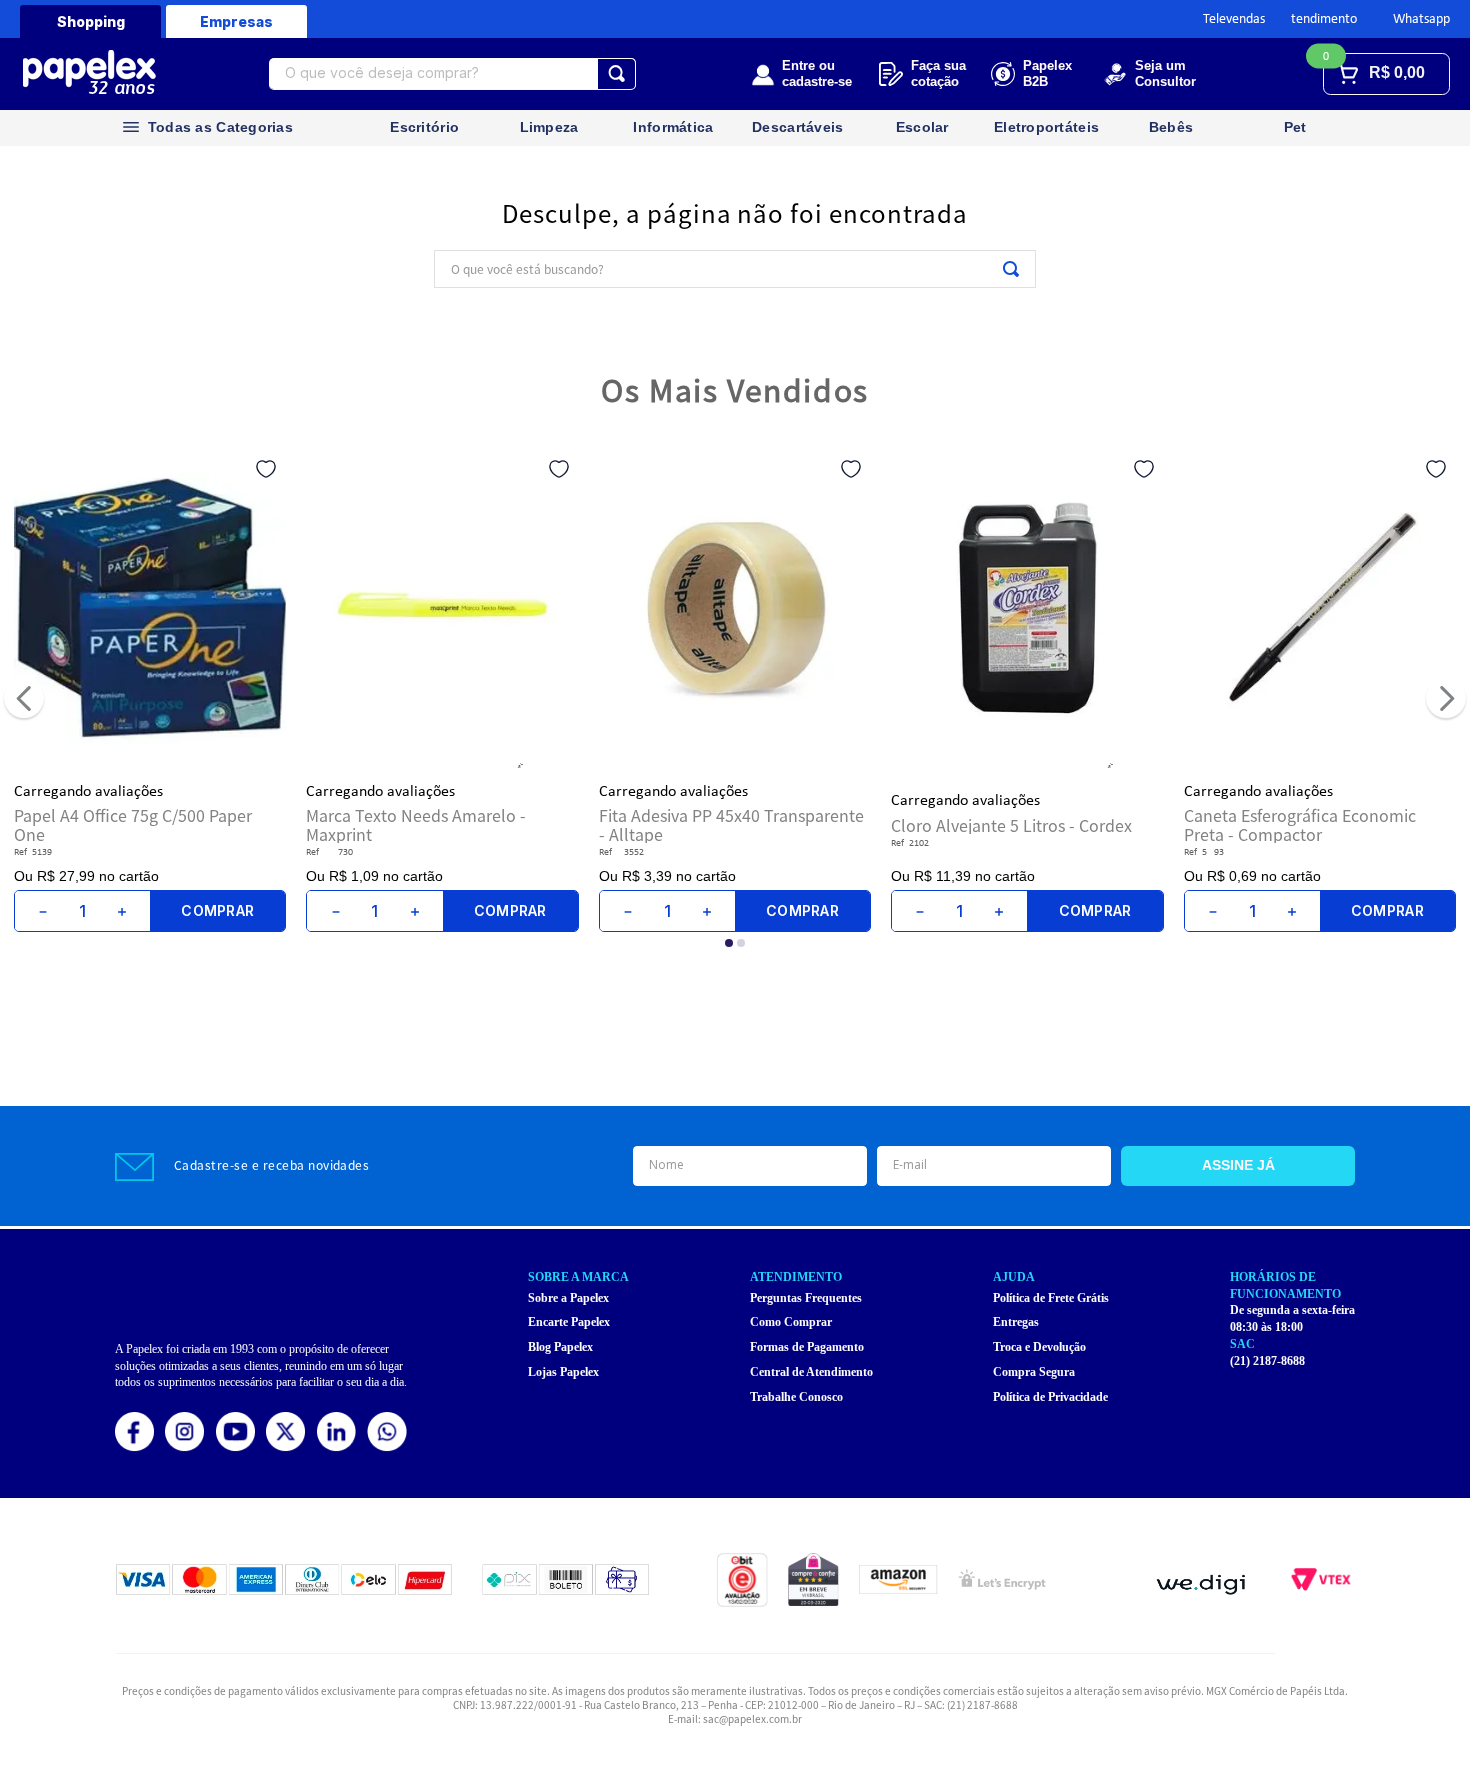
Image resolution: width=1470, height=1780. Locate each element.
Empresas (236, 21)
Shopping (91, 21)
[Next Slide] (1446, 717)
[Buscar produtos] (616, 74)
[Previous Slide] (24, 717)
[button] (729, 981)
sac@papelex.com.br (752, 1718)
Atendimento (1320, 19)
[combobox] (453, 74)
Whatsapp (1421, 19)
